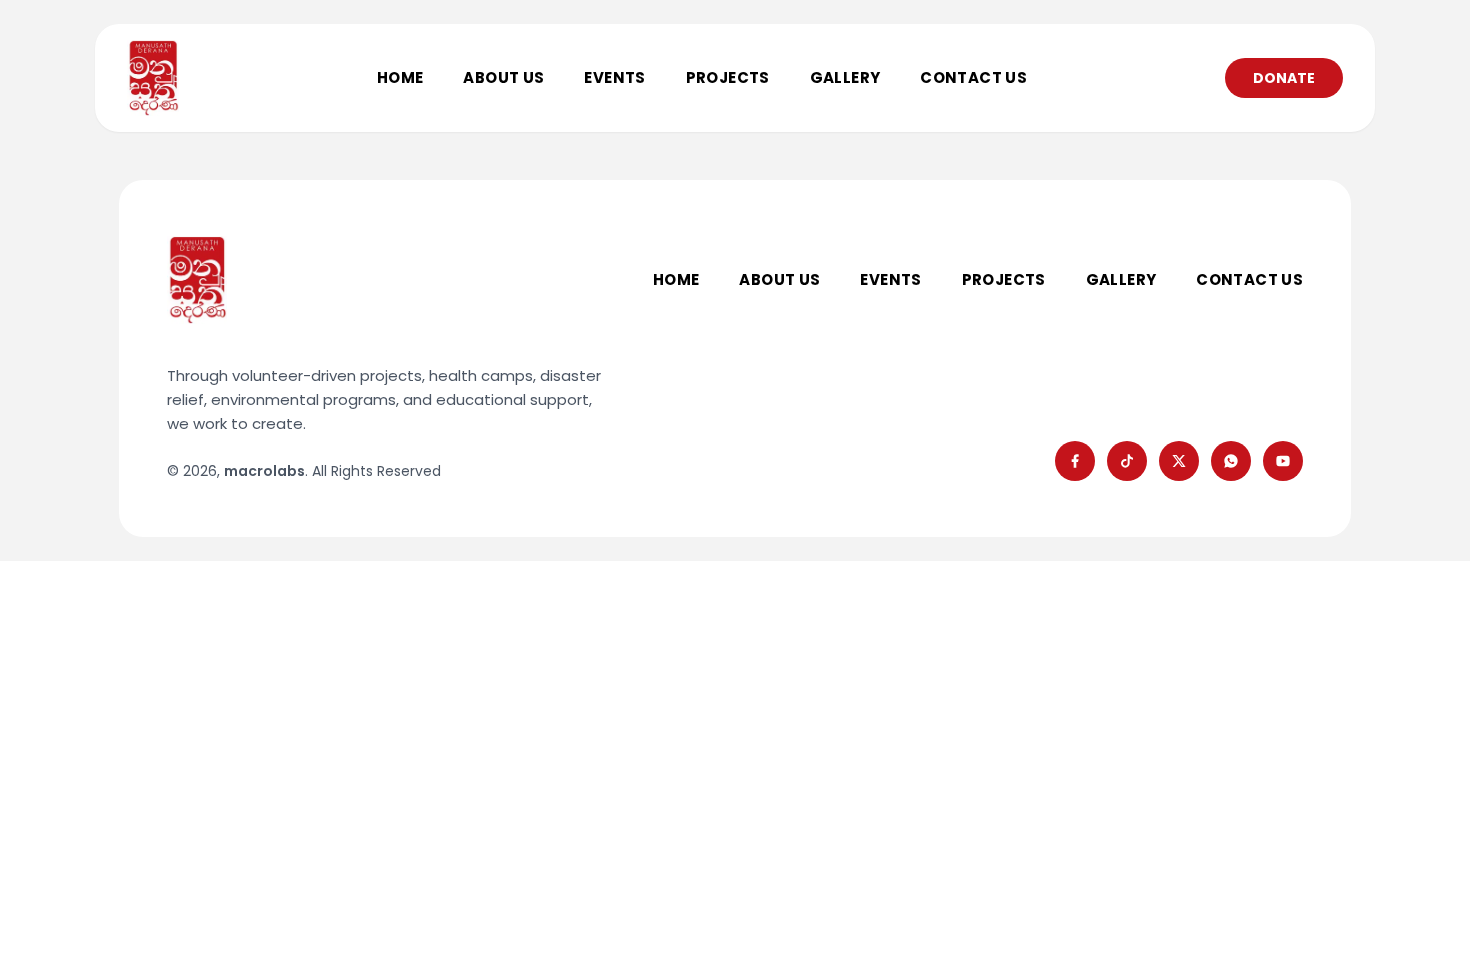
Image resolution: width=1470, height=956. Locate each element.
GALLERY (845, 77)
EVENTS (614, 77)
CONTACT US (973, 77)
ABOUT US (503, 77)
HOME (400, 77)
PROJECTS (728, 77)
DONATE (1284, 78)
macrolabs (264, 471)
